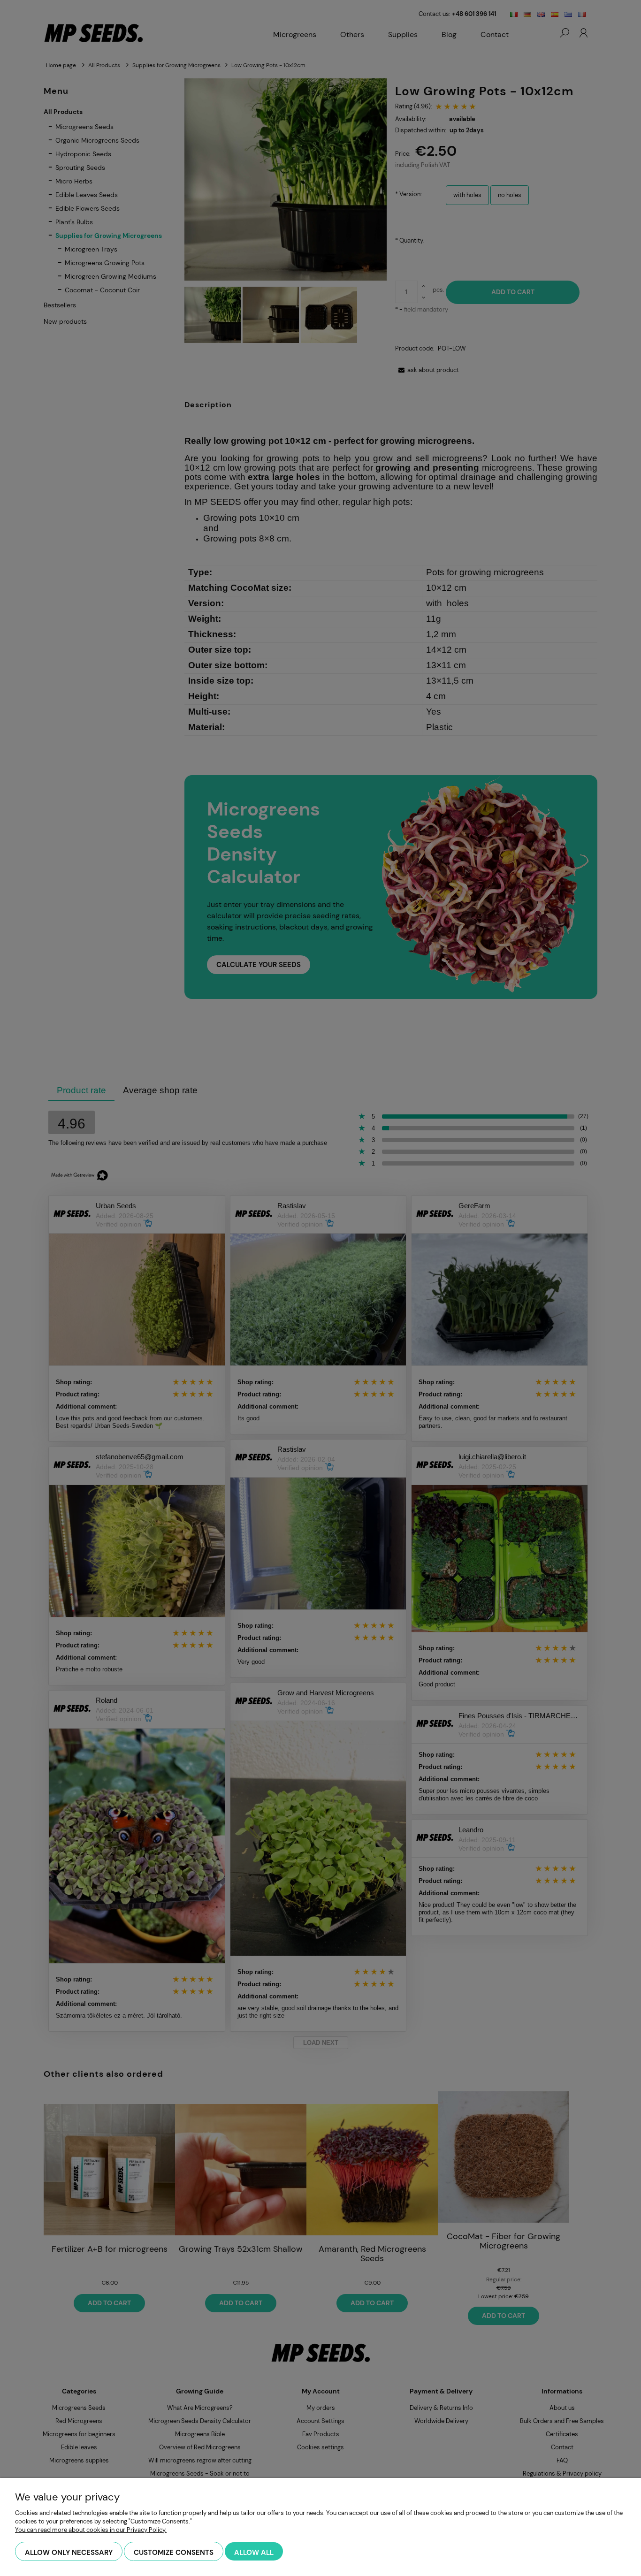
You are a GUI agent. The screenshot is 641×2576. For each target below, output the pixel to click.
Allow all (254, 2553)
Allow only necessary (69, 2553)
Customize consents (174, 2553)
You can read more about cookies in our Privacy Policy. (91, 2530)
